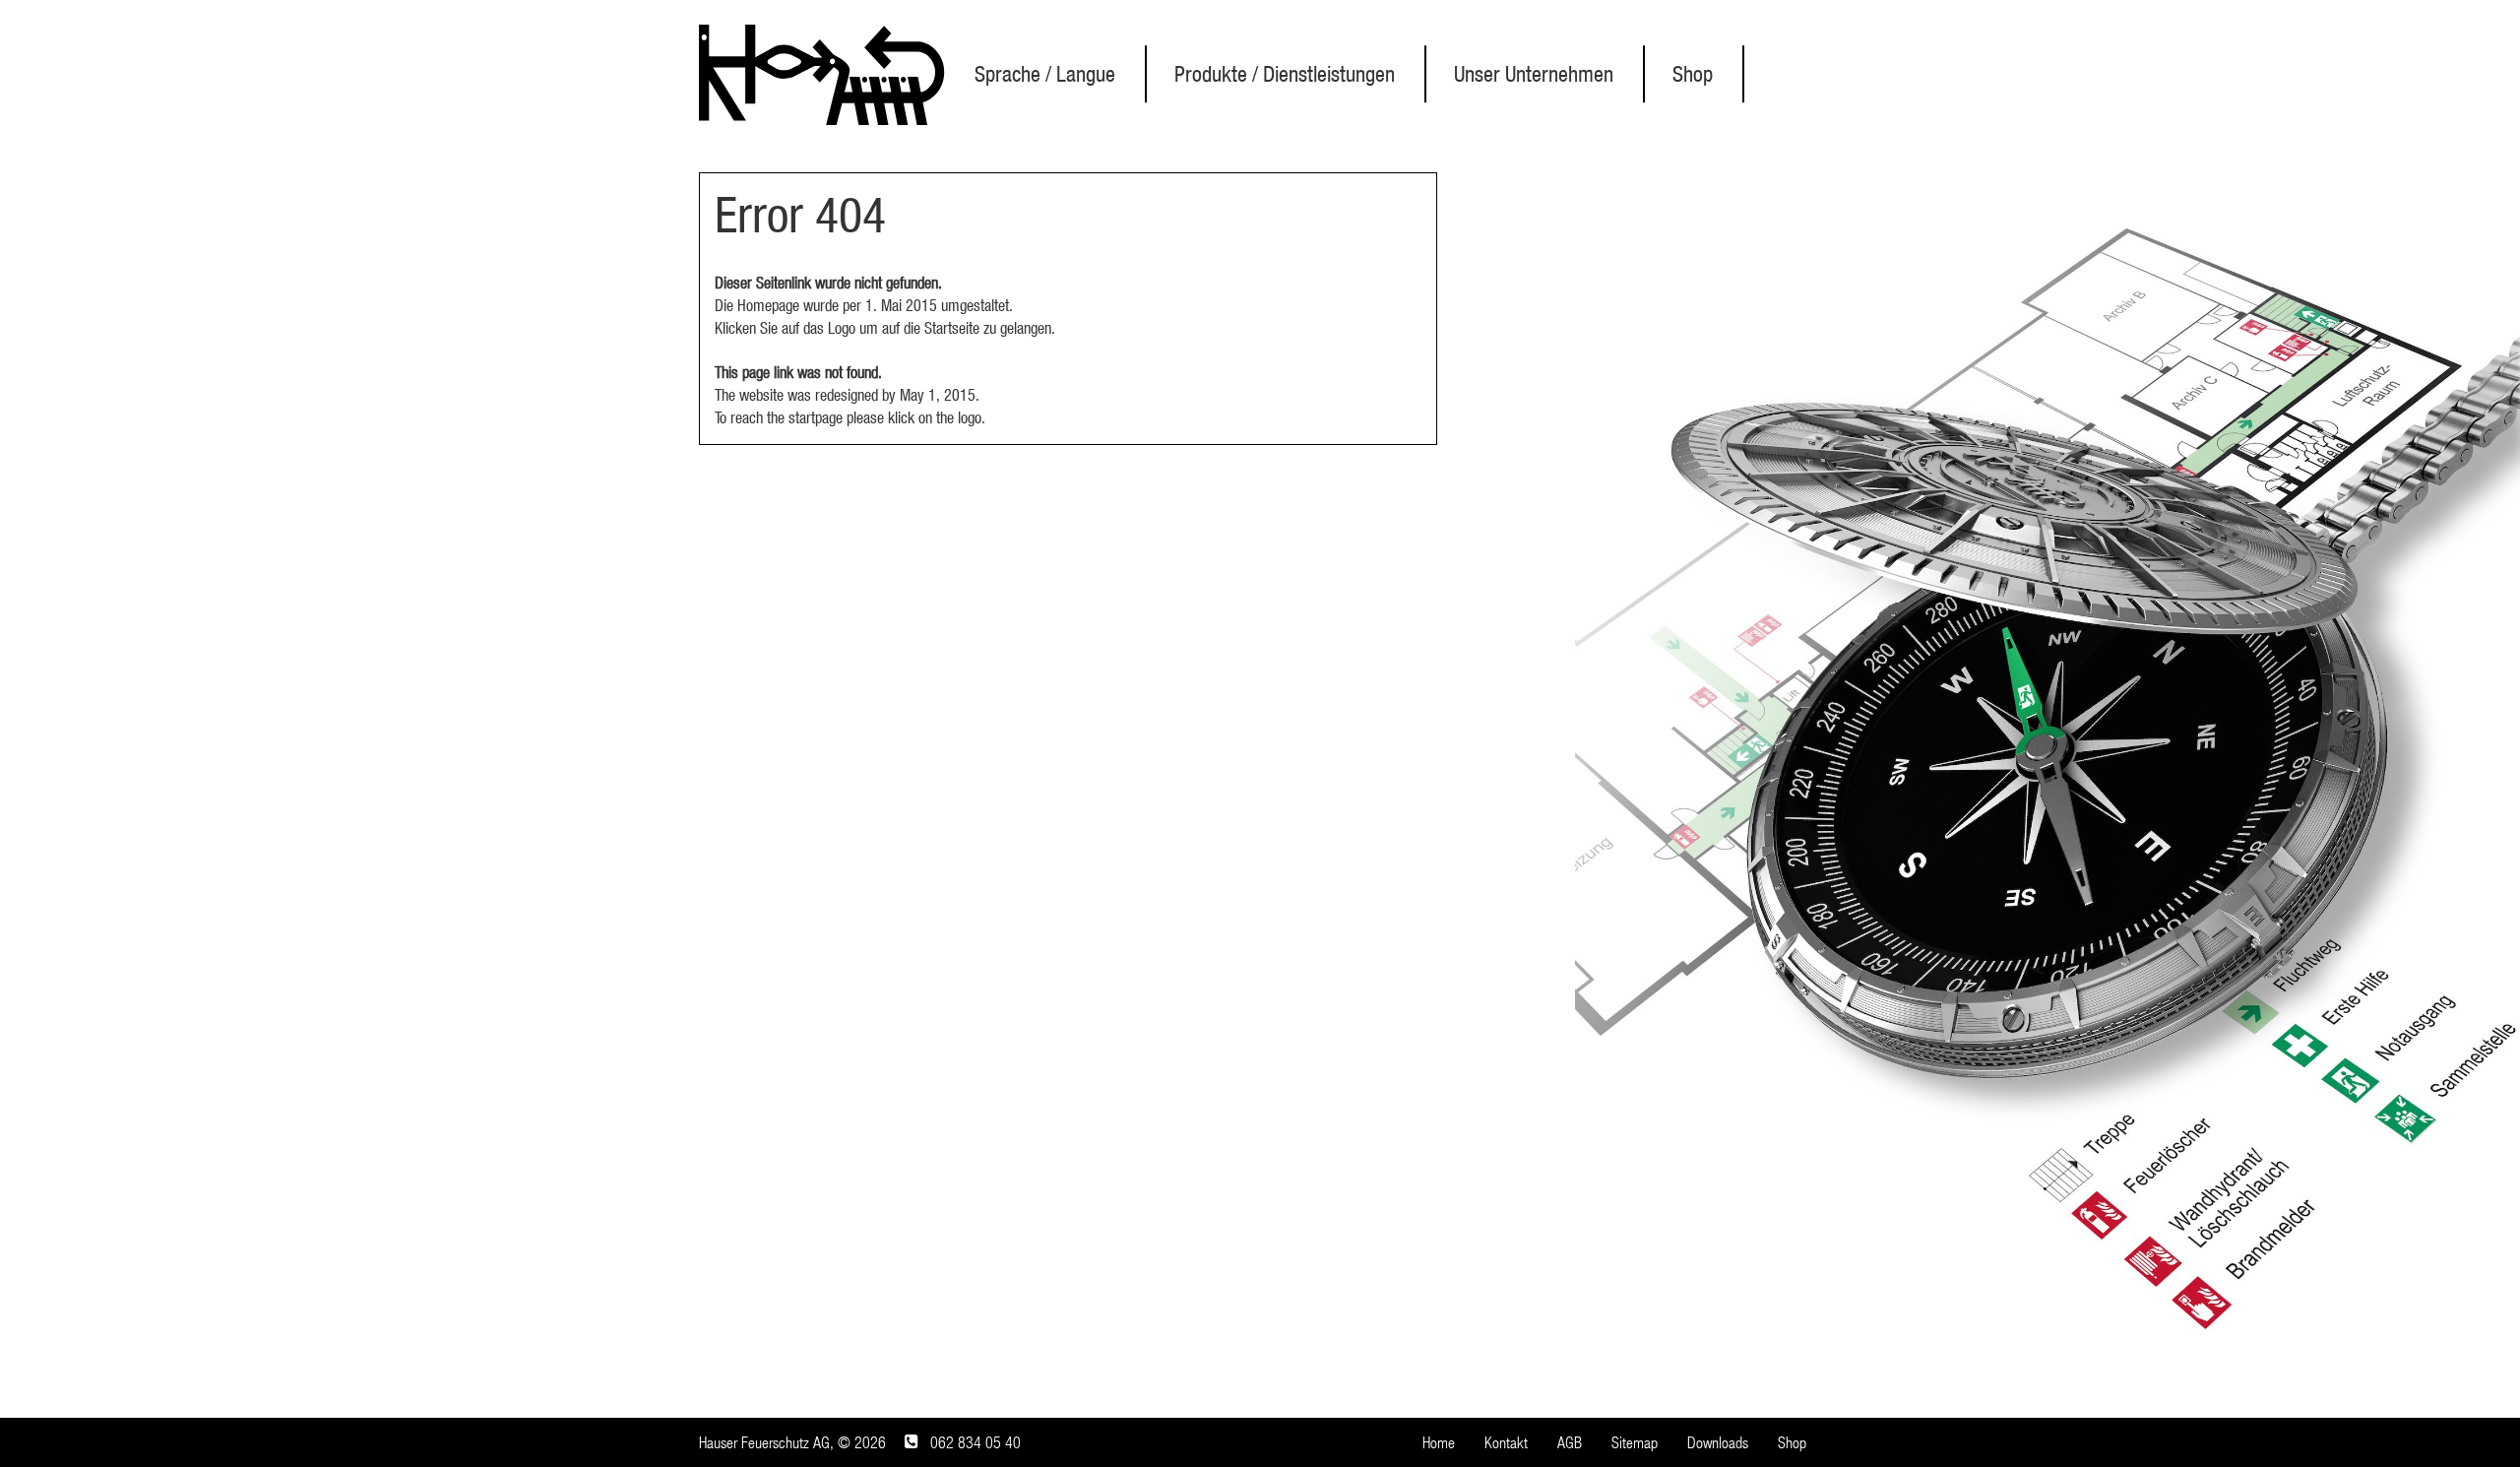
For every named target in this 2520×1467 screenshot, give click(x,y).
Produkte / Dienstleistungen (1285, 74)
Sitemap (1635, 1442)
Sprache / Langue (1045, 74)
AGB (1570, 1442)
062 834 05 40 (976, 1442)
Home (1439, 1442)
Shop (1693, 74)
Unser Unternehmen (1534, 74)
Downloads (1718, 1442)
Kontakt (1506, 1442)
